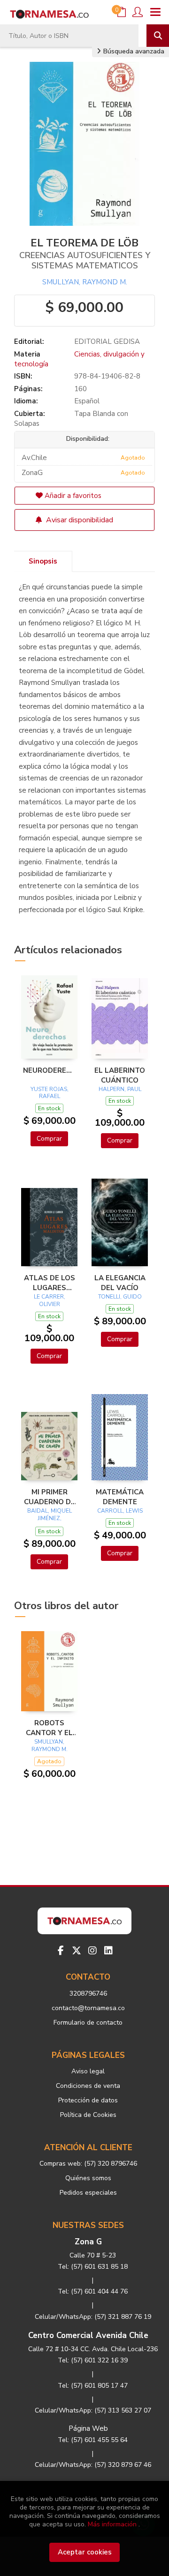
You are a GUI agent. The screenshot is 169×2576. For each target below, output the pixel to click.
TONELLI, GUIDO (120, 1297)
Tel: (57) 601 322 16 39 (93, 2360)
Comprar (49, 1139)
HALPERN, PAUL (120, 1089)
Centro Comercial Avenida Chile (88, 2335)
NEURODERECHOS (49, 1070)
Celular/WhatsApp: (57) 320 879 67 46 (93, 2465)
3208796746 (88, 1993)
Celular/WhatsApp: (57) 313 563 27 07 (93, 2410)
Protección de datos (88, 2100)
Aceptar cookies (85, 2552)
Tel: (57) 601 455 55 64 (93, 2440)
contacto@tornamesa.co (88, 2008)
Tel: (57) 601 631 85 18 (93, 2267)
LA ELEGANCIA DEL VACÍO (120, 1283)
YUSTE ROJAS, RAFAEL (50, 1093)
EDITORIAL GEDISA (107, 341)
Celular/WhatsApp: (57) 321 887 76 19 (93, 2317)
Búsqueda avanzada (133, 51)
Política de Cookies (88, 2115)
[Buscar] (158, 36)
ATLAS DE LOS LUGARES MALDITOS (50, 1283)
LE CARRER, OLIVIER (50, 1300)
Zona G (88, 2242)
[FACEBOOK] (61, 1951)
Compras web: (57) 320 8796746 (88, 2164)
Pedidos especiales (88, 2193)
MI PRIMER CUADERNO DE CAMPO (50, 1497)
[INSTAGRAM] (92, 1951)
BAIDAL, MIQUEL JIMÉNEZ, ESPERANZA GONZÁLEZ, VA (50, 1522)
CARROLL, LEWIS (120, 1511)
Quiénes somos (88, 2178)
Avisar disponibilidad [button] (79, 520)
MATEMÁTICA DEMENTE (120, 1497)
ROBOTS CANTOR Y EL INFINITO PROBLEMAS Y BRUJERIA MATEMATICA (49, 1728)
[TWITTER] (77, 1951)
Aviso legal (88, 2071)
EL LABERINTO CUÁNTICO (120, 1075)
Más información (112, 2524)
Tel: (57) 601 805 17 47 (93, 2386)
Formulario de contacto (88, 2023)
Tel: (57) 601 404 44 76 (93, 2291)
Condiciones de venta (88, 2086)
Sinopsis (43, 561)
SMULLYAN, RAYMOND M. (85, 282)
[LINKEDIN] (108, 1951)
